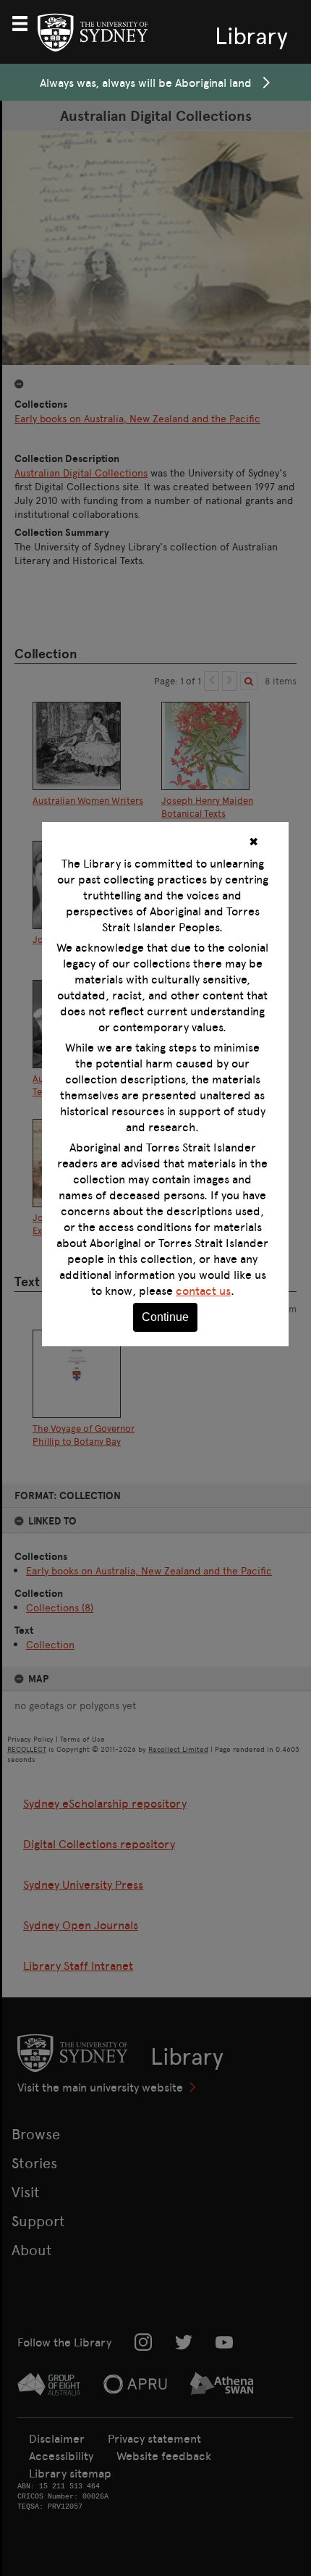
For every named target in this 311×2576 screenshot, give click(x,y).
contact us (203, 1291)
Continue (165, 1317)
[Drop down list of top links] (26, 22)
